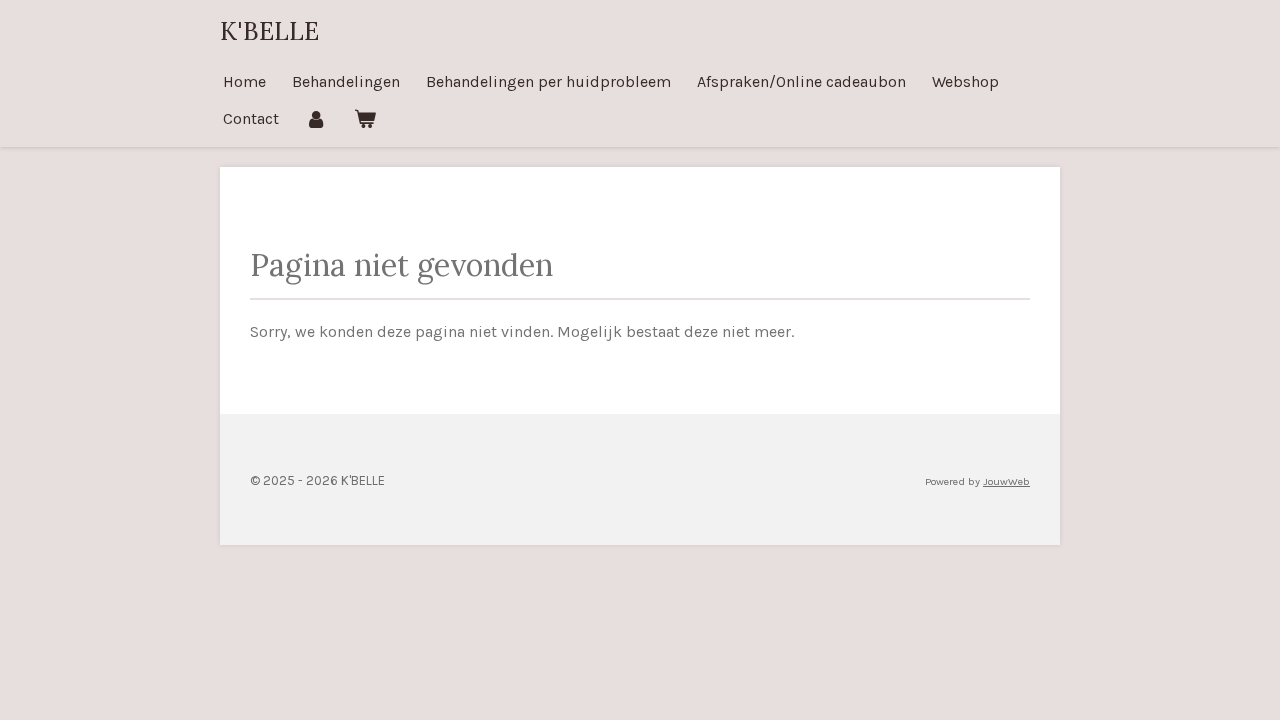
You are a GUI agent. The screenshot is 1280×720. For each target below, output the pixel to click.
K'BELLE (269, 31)
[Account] (316, 118)
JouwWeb (1006, 481)
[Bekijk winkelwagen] (364, 118)
